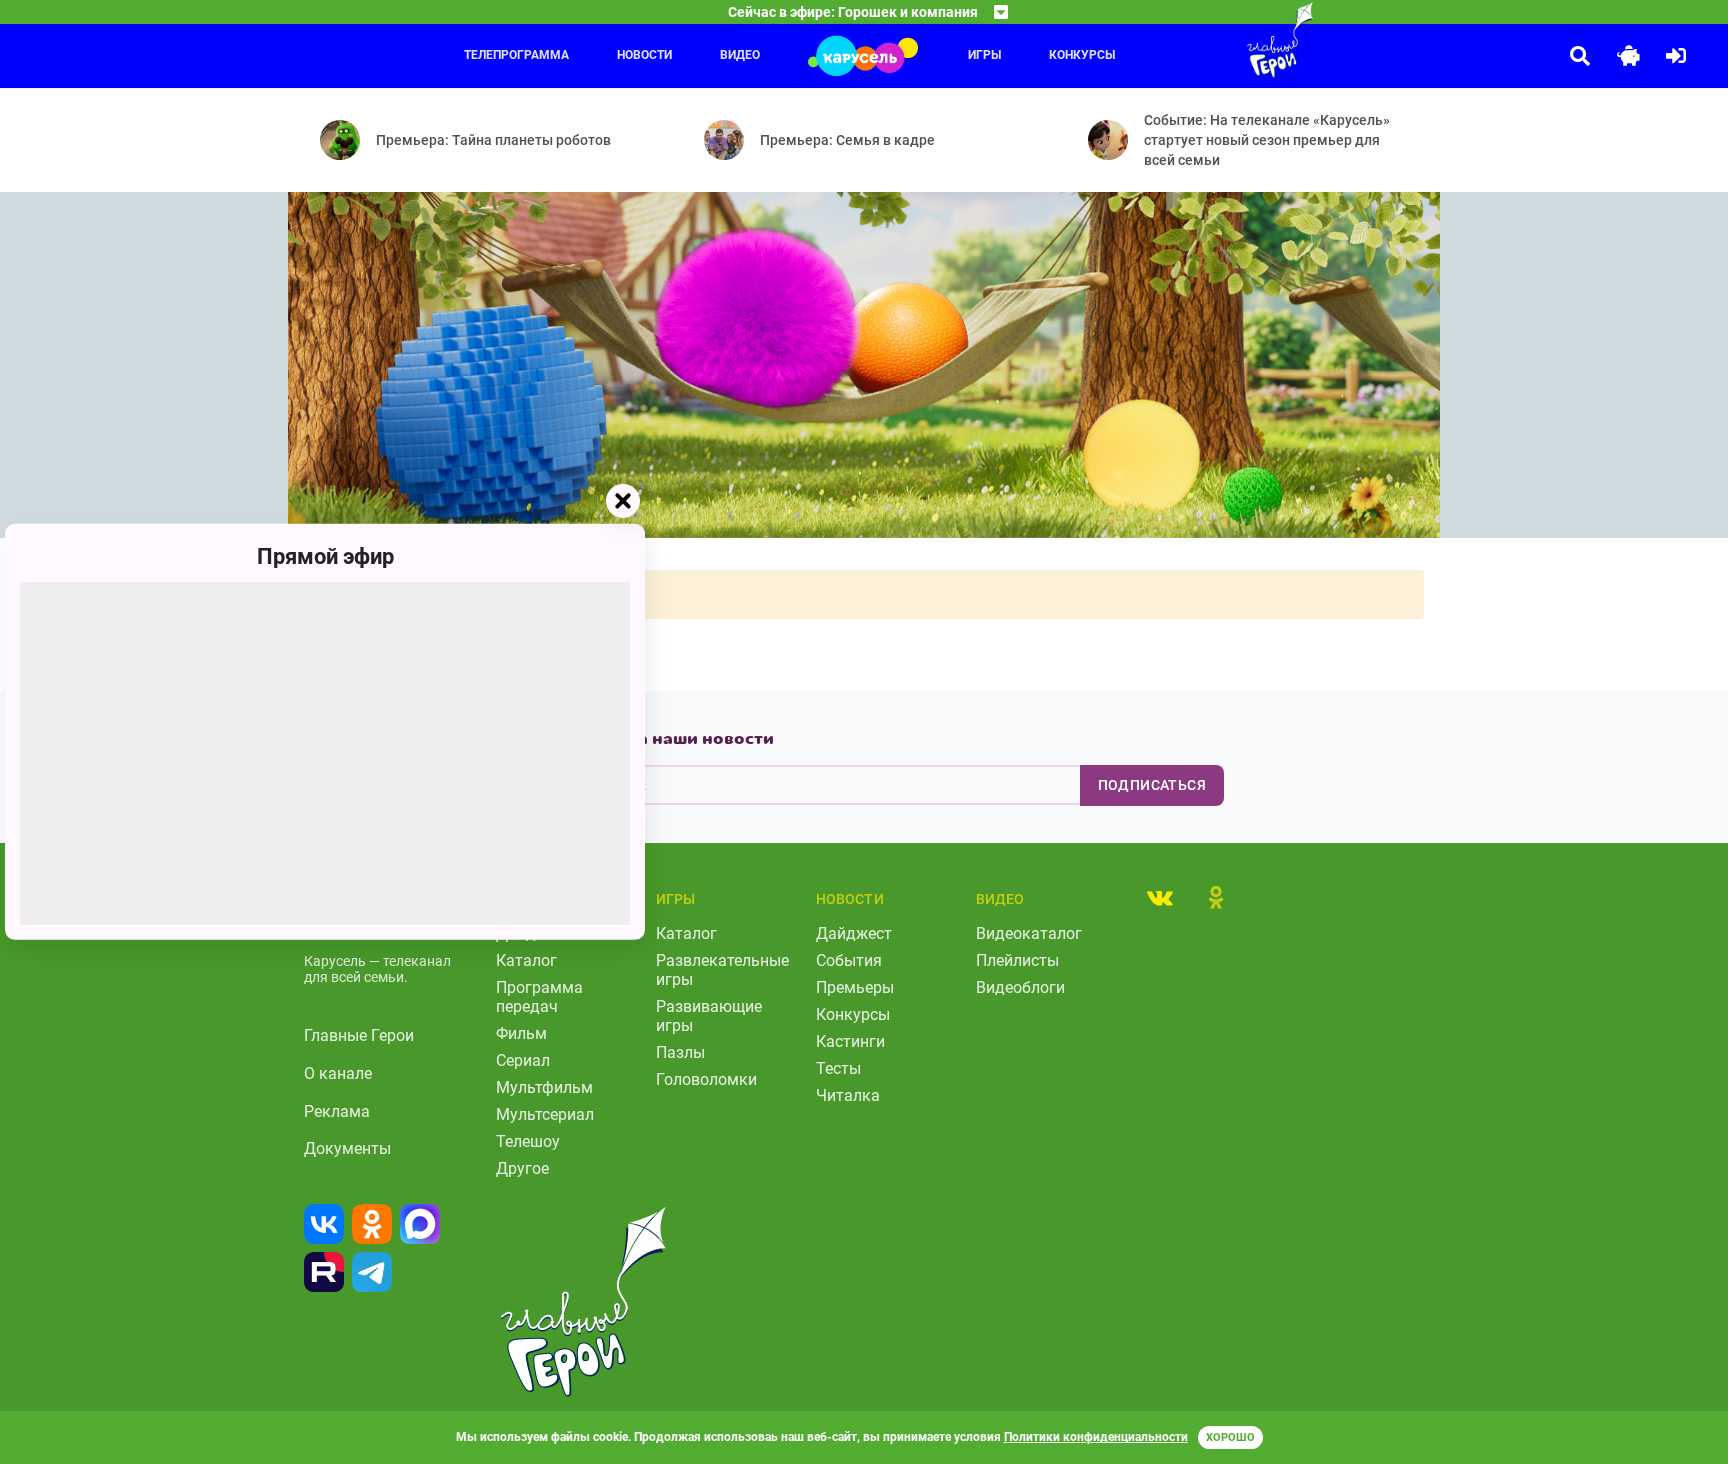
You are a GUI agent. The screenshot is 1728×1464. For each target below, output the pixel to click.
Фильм (521, 1033)
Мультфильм (544, 1087)
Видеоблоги (1020, 987)
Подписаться (1152, 785)
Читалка (848, 1095)
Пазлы (680, 1052)
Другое (522, 1168)
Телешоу (528, 1141)
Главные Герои (359, 1035)
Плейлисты (1017, 960)
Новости (644, 55)
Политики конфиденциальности (1096, 1437)
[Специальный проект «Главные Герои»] (1215, 40)
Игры (984, 55)
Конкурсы (1082, 55)
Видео (740, 55)
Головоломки (706, 1079)
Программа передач (539, 997)
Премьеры (855, 987)
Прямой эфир (325, 556)
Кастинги (850, 1041)
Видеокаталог (1029, 933)
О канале (338, 1073)
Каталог (526, 960)
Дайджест (854, 933)
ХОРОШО (1230, 1437)
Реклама (337, 1111)
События (849, 960)
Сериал (523, 1060)
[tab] (1160, 897)
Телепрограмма (516, 55)
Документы (347, 1148)
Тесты (838, 1068)
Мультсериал (545, 1114)
